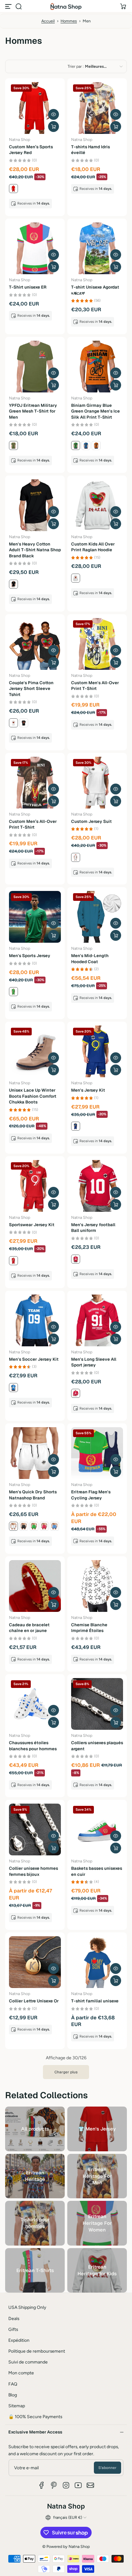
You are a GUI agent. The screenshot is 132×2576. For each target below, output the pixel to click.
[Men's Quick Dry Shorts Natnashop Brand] (35, 1453)
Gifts (13, 2329)
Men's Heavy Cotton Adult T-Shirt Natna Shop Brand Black (35, 550)
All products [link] (35, 2129)
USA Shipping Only (27, 2307)
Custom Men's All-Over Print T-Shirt (95, 686)
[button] (19, 6)
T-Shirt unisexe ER (28, 287)
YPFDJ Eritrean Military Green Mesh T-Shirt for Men (33, 411)
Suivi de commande (28, 2362)
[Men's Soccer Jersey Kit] (35, 1320)
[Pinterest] (54, 2485)
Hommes (69, 21)
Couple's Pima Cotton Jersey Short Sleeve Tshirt (31, 689)
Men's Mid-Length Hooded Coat (90, 959)
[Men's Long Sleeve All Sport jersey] (97, 1320)
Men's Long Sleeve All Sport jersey (94, 1362)
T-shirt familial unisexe (95, 2001)
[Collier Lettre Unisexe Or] (35, 1962)
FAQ (13, 2384)
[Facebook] (42, 2485)
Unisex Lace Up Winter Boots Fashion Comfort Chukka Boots (33, 1096)
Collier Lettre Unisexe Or (34, 2001)
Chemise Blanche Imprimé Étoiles (89, 1628)
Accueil (48, 21)
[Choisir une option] (54, 127)
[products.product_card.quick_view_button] (54, 114)
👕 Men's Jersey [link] (97, 2129)
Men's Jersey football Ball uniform (93, 1228)
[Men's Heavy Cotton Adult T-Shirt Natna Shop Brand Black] (35, 505)
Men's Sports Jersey (30, 956)
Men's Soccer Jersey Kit (34, 1359)
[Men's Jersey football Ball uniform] (97, 1186)
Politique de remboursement (37, 2351)
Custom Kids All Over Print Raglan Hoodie (93, 547)
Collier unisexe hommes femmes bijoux (33, 1871)
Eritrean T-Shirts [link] (35, 2270)
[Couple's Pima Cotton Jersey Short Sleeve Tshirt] (35, 644)
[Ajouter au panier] (54, 1605)
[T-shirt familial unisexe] (97, 1962)
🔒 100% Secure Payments (35, 2417)
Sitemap (17, 2406)
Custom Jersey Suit (91, 821)
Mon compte (21, 2373)
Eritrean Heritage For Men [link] (97, 2176)
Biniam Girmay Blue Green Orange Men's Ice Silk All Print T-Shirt (95, 411)
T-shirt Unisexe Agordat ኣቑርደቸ (95, 290)
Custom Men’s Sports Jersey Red (31, 150)
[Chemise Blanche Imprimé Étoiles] (97, 1586)
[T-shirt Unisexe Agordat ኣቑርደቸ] (97, 248)
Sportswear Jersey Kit (32, 1225)
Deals (14, 2318)
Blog (13, 2395)
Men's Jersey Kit (88, 1090)
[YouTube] (78, 2485)
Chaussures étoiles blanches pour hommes (33, 1746)
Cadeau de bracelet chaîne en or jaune (29, 1628)
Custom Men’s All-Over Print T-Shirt (33, 824)
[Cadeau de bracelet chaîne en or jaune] (35, 1586)
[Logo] (66, 6)
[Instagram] (66, 2485)
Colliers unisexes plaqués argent (97, 1746)
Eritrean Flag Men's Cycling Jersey (91, 1495)
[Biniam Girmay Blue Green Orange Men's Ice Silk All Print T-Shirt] (97, 367)
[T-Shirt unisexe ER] (35, 248)
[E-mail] (90, 2485)
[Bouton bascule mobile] (9, 6)
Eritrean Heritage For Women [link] (97, 2223)
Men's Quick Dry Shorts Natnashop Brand (33, 1495)
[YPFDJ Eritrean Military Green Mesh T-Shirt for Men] (35, 367)
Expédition (19, 2340)
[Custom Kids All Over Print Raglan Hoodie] (97, 505)
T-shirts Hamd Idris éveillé (91, 150)
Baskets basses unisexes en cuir (97, 1871)
